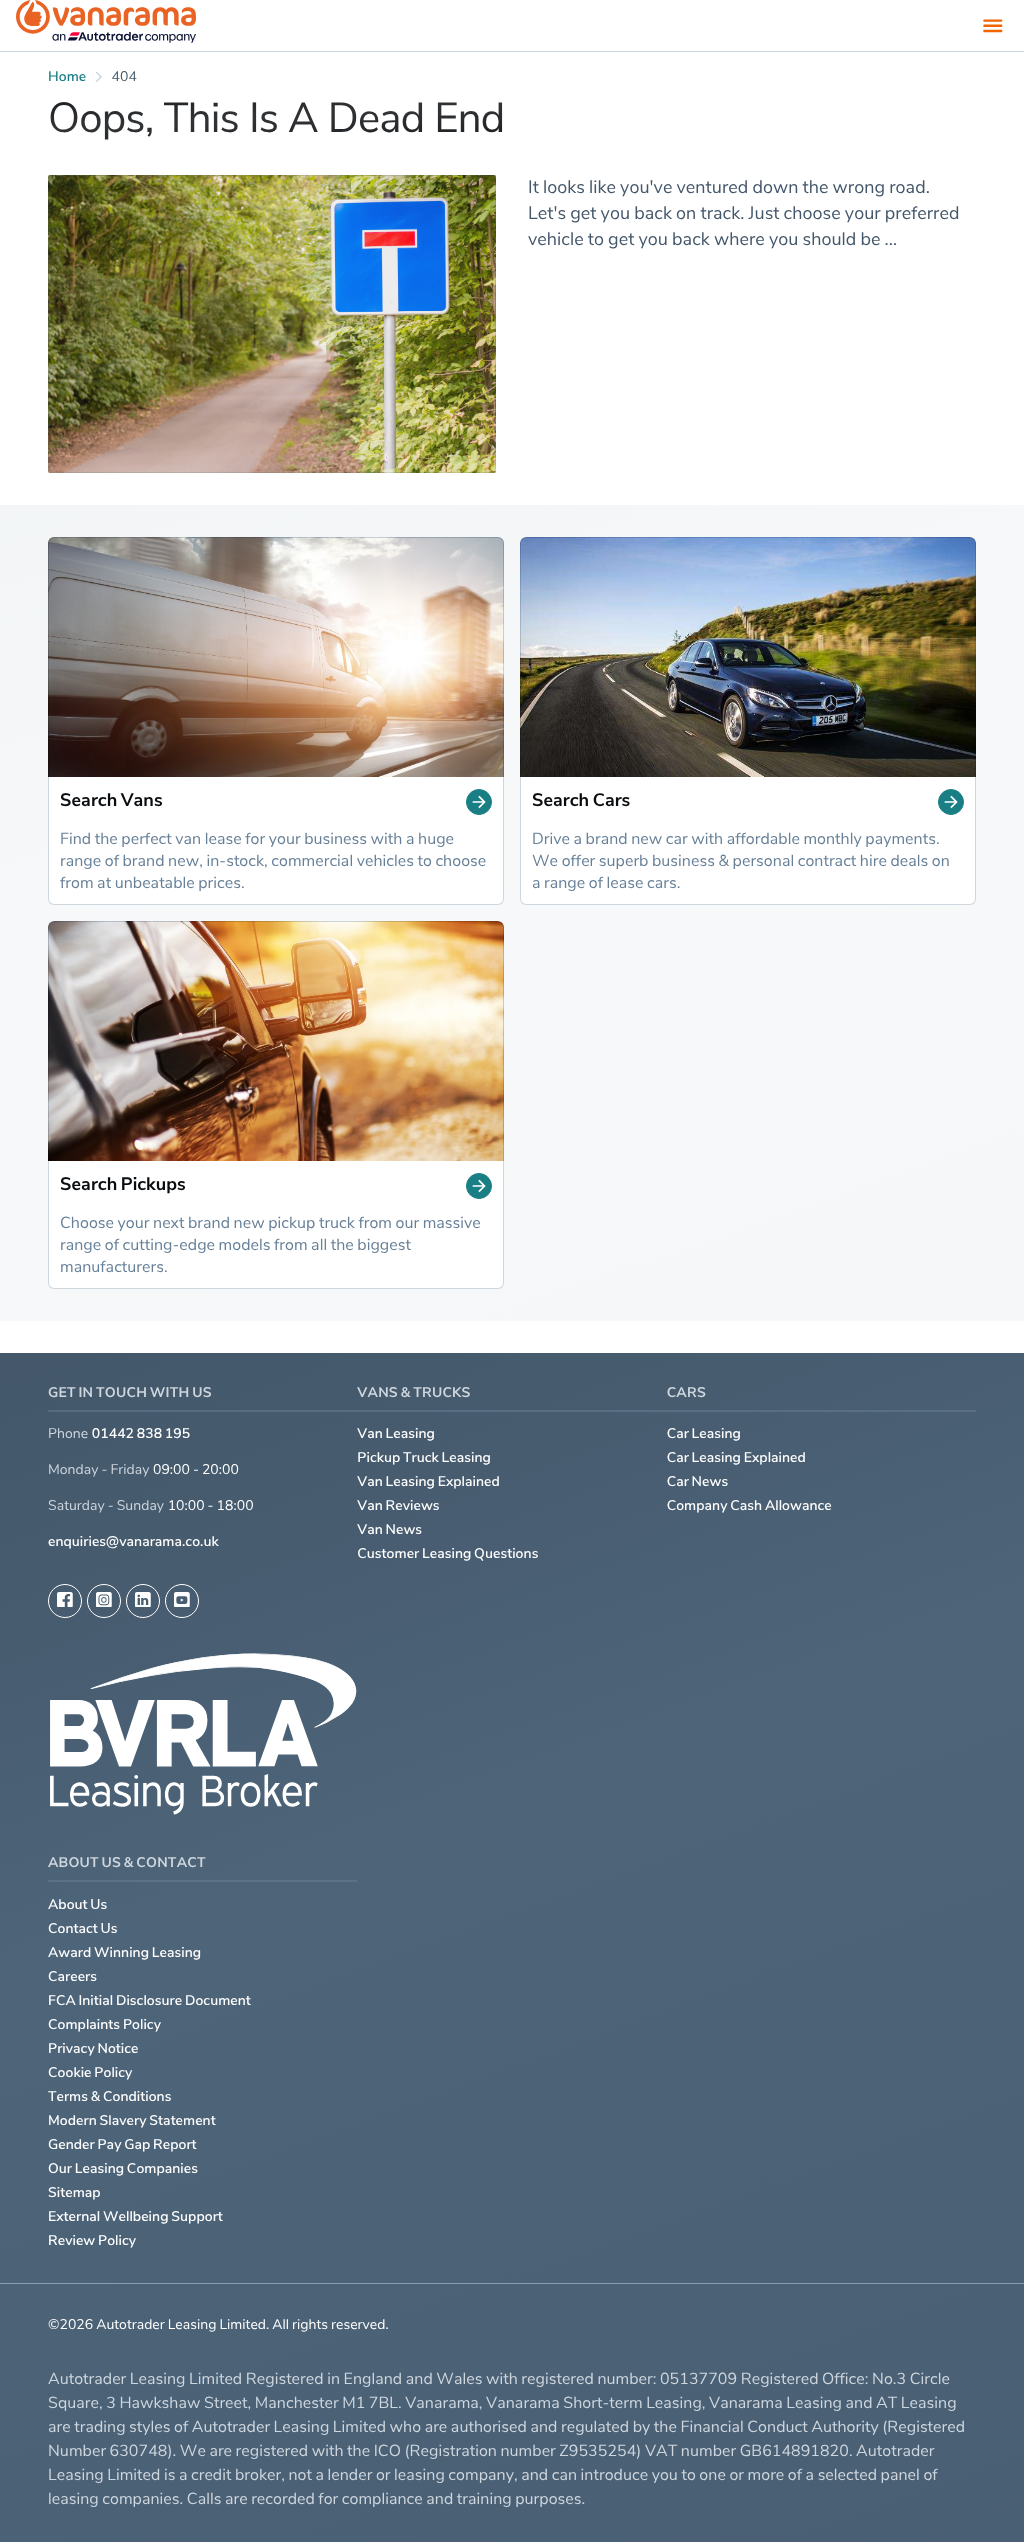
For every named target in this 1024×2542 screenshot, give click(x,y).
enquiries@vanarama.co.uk (133, 1541)
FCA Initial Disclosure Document (149, 2000)
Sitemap (74, 2192)
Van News (389, 1529)
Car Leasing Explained (736, 1457)
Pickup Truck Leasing (424, 1457)
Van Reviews (398, 1505)
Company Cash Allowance (749, 1505)
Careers (72, 1976)
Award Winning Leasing (124, 1952)
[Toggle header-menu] (993, 25)
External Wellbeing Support (135, 2216)
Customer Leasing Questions (447, 1553)
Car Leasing (704, 1433)
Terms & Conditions (110, 2096)
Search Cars (581, 801)
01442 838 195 (141, 1433)
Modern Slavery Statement (132, 2120)
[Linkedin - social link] (143, 1601)
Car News (698, 1481)
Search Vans (111, 801)
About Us (77, 1904)
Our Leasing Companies (123, 2168)
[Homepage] (106, 25)
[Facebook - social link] (65, 1601)
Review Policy (92, 2240)
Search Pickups (123, 1185)
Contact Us (83, 1928)
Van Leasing (396, 1433)
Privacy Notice (93, 2048)
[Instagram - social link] (104, 1601)
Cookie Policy (90, 2072)
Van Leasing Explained (428, 1481)
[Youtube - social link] (182, 1601)
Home (67, 76)
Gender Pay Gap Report (122, 2144)
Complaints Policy (104, 2024)
